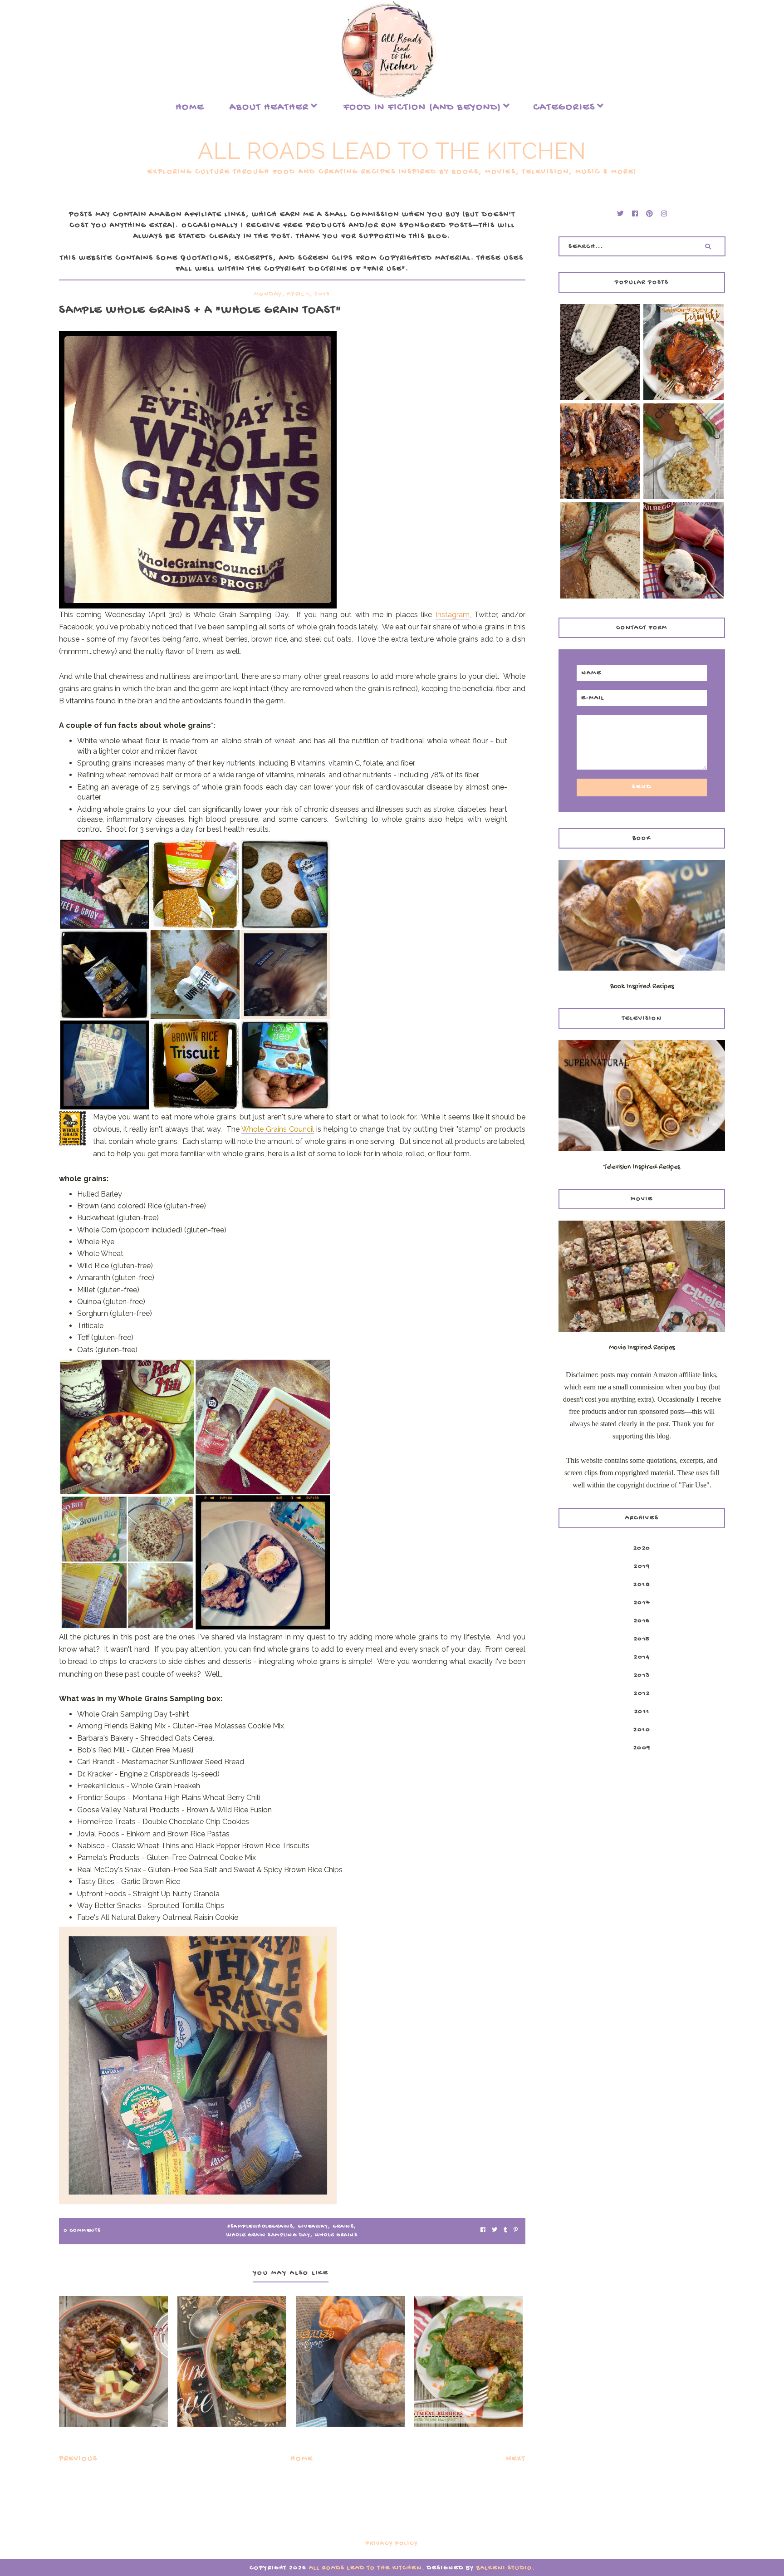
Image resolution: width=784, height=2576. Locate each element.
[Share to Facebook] (483, 2231)
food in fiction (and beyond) (422, 108)
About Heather (269, 108)
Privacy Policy (392, 2544)
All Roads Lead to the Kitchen (392, 151)
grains (343, 2227)
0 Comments (82, 2231)
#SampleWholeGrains (260, 2227)
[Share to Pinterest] (516, 2231)
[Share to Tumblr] (505, 2231)
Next (516, 2459)
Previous (78, 2459)
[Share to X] (495, 2231)
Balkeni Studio (504, 2568)
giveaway (313, 2227)
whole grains (336, 2235)
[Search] (708, 246)
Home (190, 108)
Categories (564, 108)
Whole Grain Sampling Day (268, 2235)
